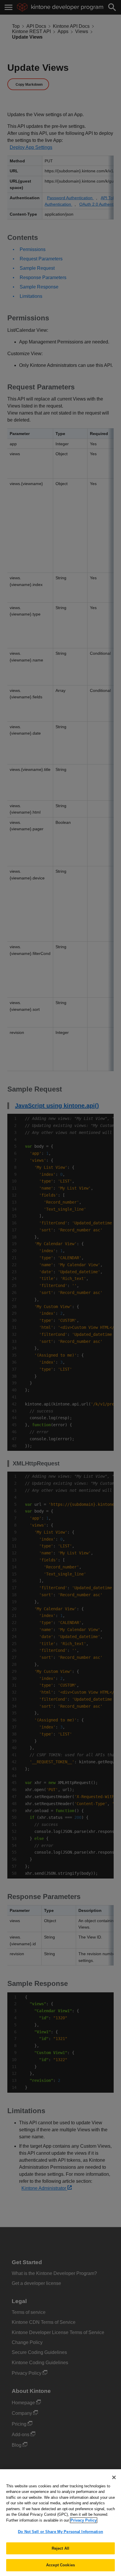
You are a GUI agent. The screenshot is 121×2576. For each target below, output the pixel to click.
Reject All (60, 2548)
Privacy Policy (84, 2520)
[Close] (114, 2477)
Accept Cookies (60, 2565)
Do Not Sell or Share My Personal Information (60, 2532)
